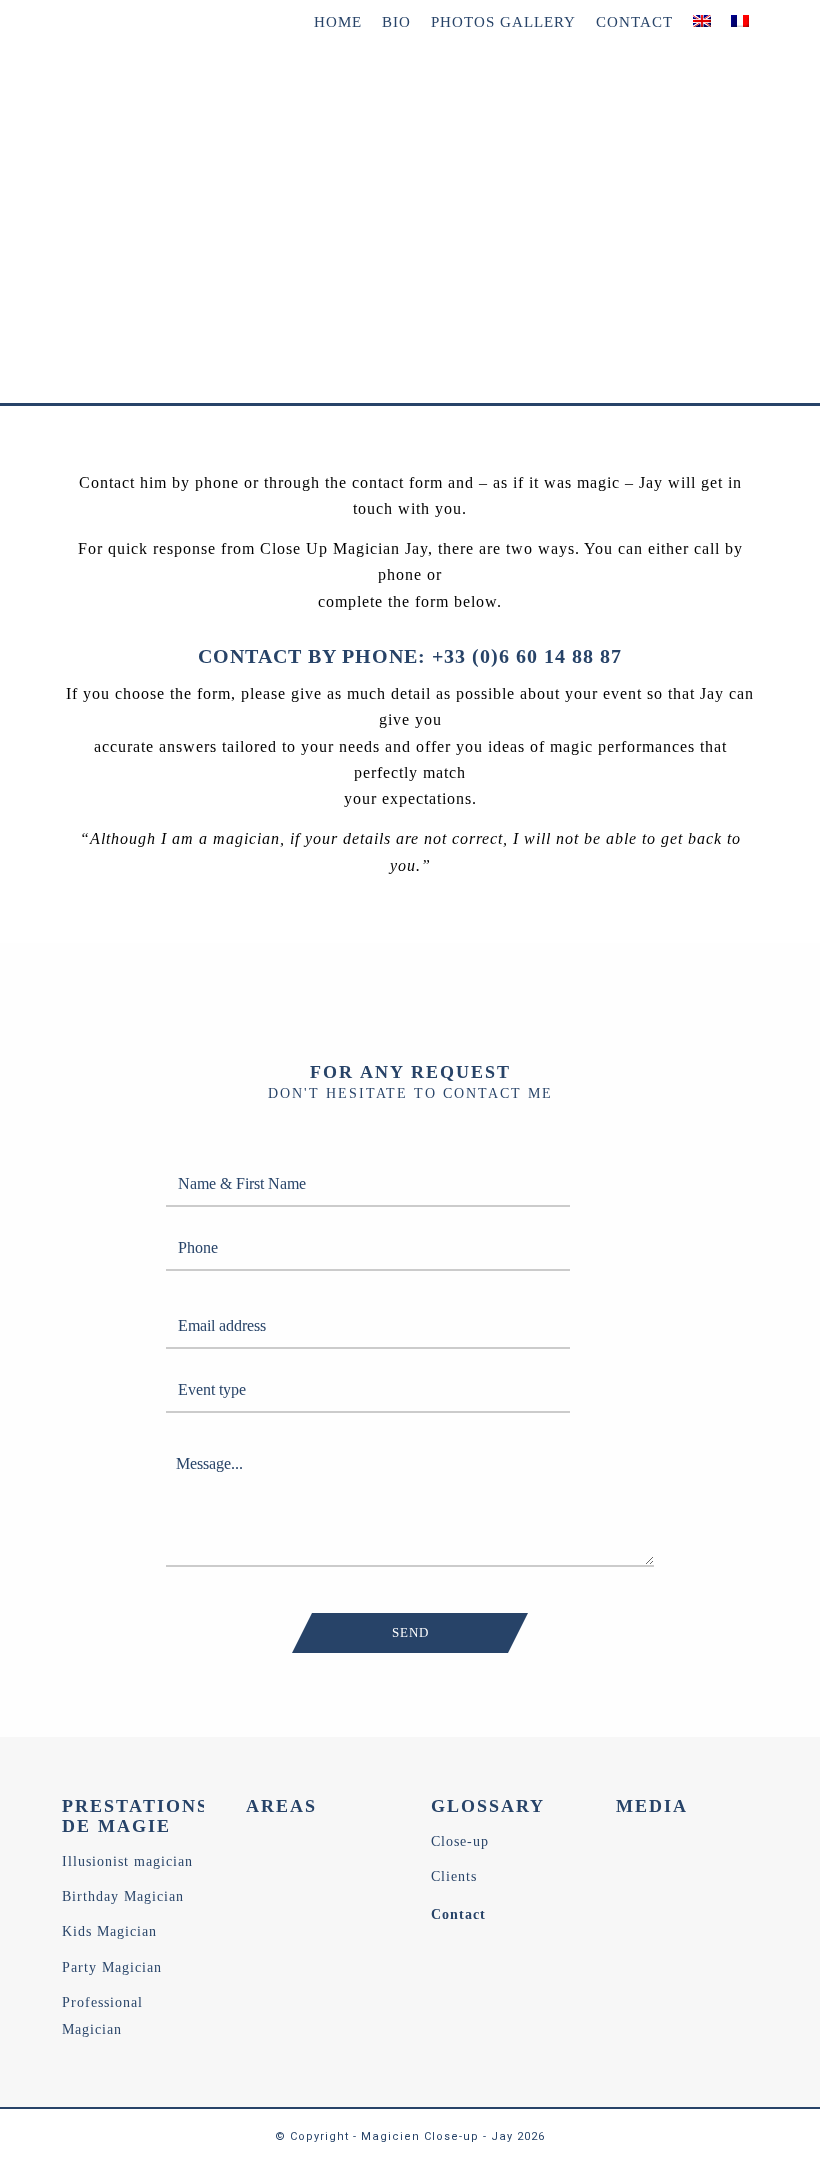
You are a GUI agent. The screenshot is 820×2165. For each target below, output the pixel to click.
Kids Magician (109, 1931)
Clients (454, 1876)
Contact (458, 1914)
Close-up (460, 1841)
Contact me (136, 307)
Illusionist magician (127, 1861)
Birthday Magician (123, 1896)
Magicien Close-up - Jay (437, 2136)
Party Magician (112, 1967)
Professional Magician (102, 2015)
